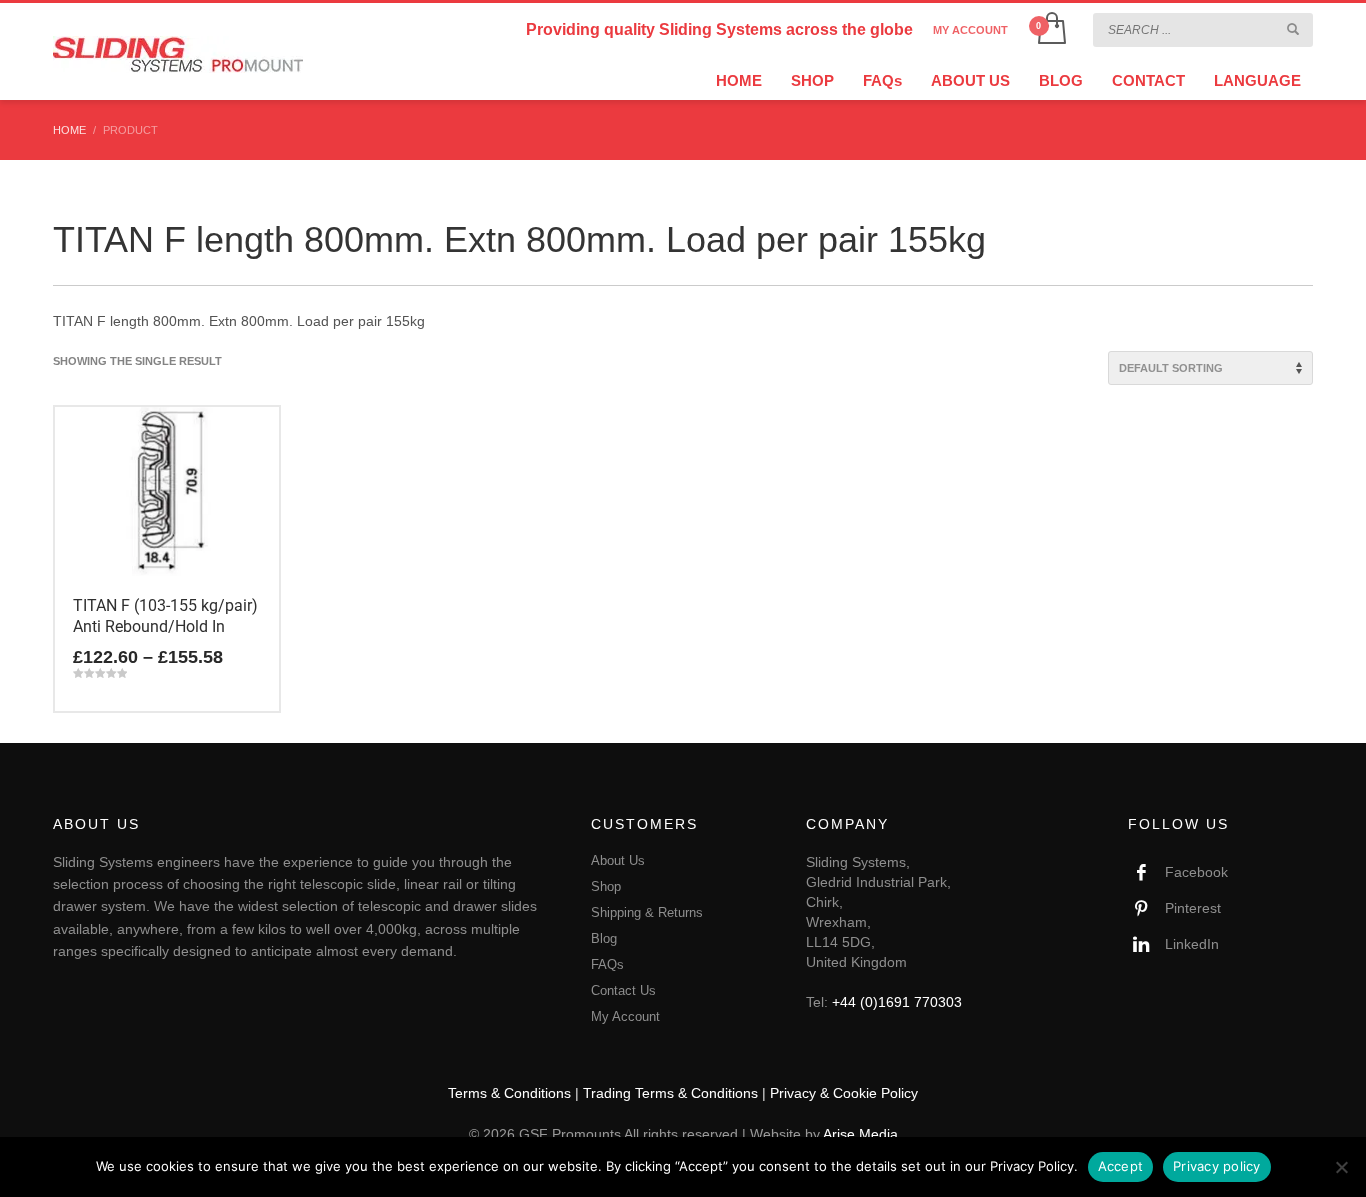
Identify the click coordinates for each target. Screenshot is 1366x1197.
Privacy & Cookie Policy (844, 1093)
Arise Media (860, 1134)
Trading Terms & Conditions (670, 1093)
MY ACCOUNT (970, 30)
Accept (1121, 1166)
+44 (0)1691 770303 (897, 1002)
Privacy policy (1217, 1166)
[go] (1293, 29)
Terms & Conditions (509, 1093)
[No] (1341, 1167)
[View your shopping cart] (1050, 30)
